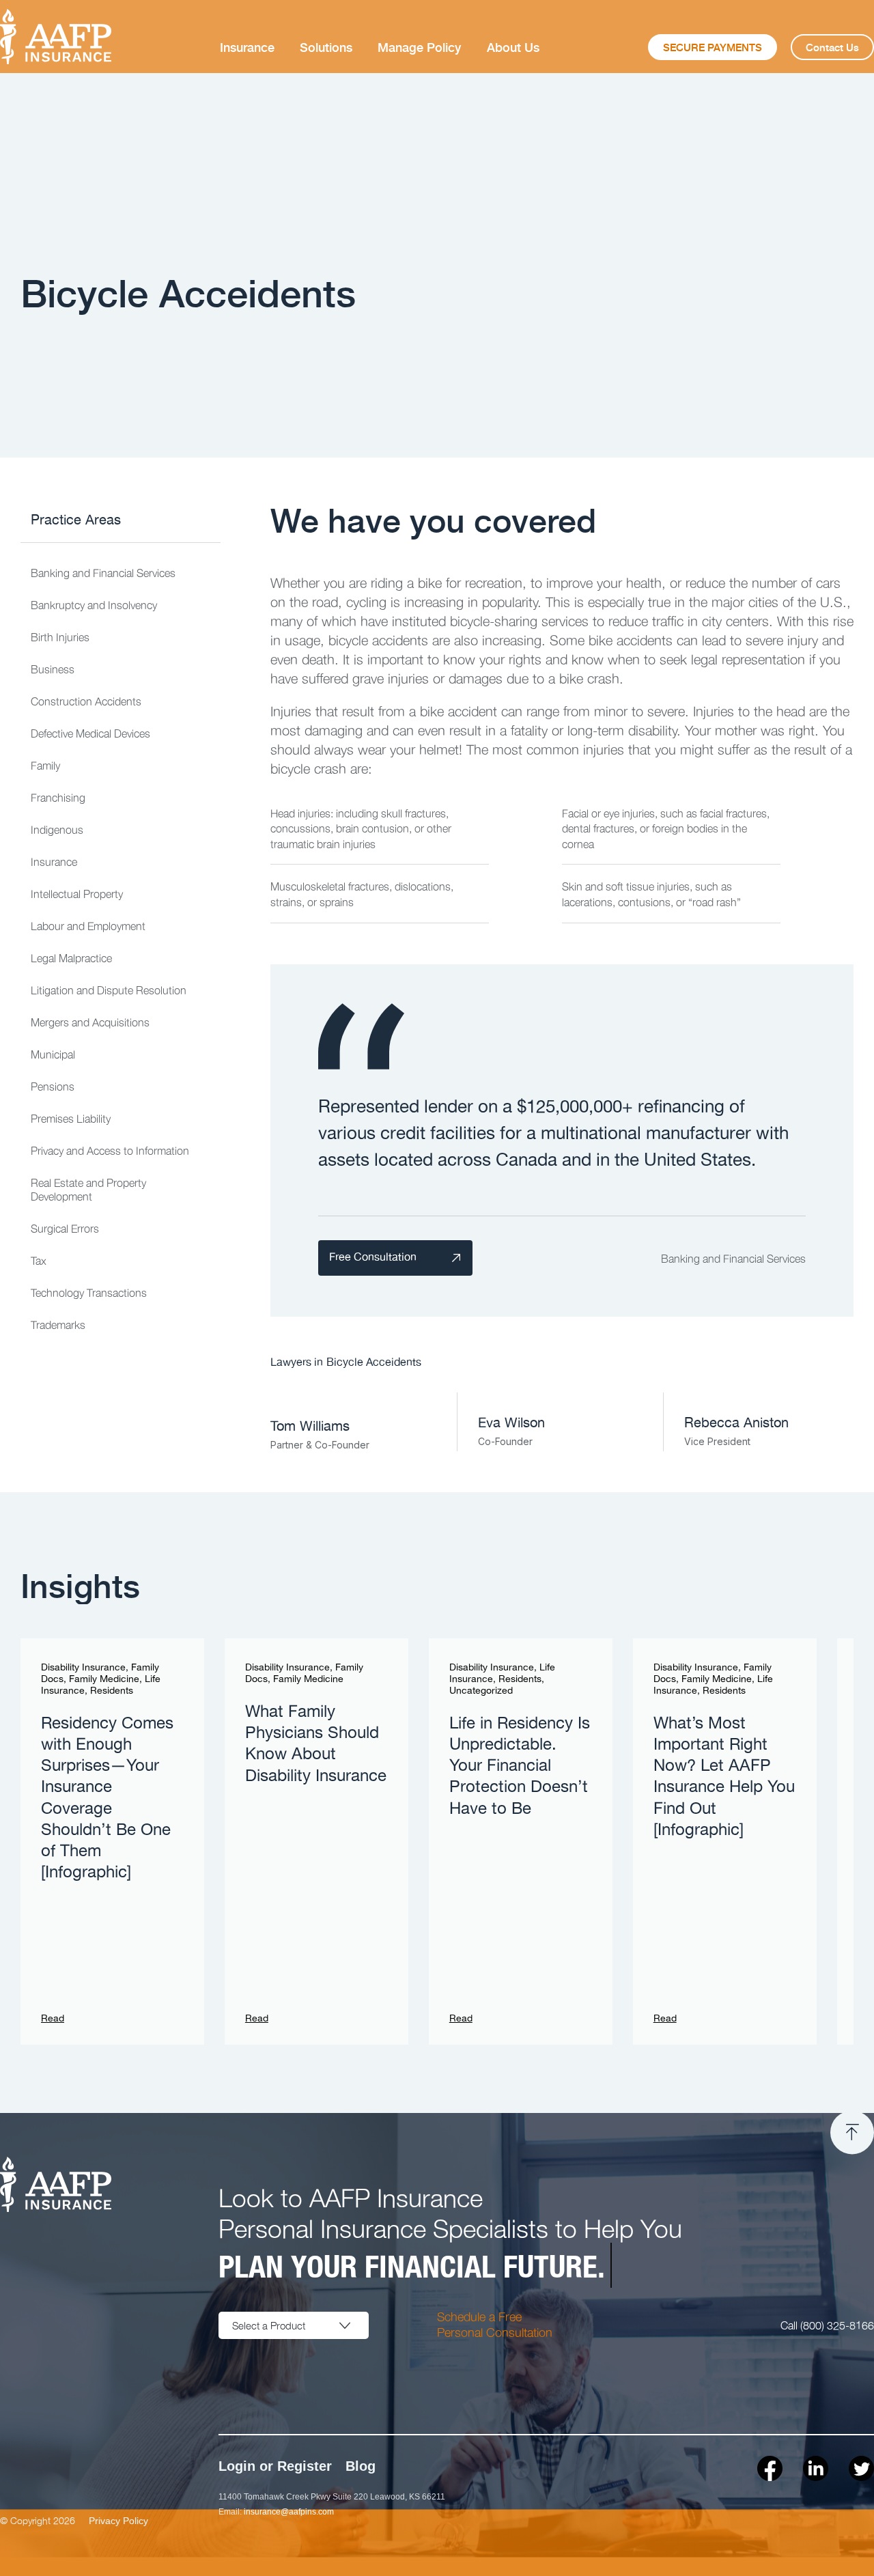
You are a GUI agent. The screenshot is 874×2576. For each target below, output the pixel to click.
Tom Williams (310, 1427)
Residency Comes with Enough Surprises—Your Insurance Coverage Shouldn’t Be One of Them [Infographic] (107, 1798)
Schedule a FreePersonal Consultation (495, 2324)
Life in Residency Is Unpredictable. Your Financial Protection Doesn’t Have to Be (520, 1766)
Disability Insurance (83, 1668)
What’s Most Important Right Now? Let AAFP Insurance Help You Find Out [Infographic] (724, 1777)
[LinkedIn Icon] (816, 2468)
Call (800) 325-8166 (827, 2325)
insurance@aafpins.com (289, 2512)
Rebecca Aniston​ (736, 1423)
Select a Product (269, 2325)
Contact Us (832, 47)
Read (53, 2019)
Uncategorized (481, 1691)
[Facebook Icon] (770, 2468)
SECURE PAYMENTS (713, 47)
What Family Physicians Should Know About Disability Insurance (316, 1744)
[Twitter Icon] (861, 2468)
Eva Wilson (511, 1423)
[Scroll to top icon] (852, 2133)
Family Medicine (104, 1679)
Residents (112, 1691)
